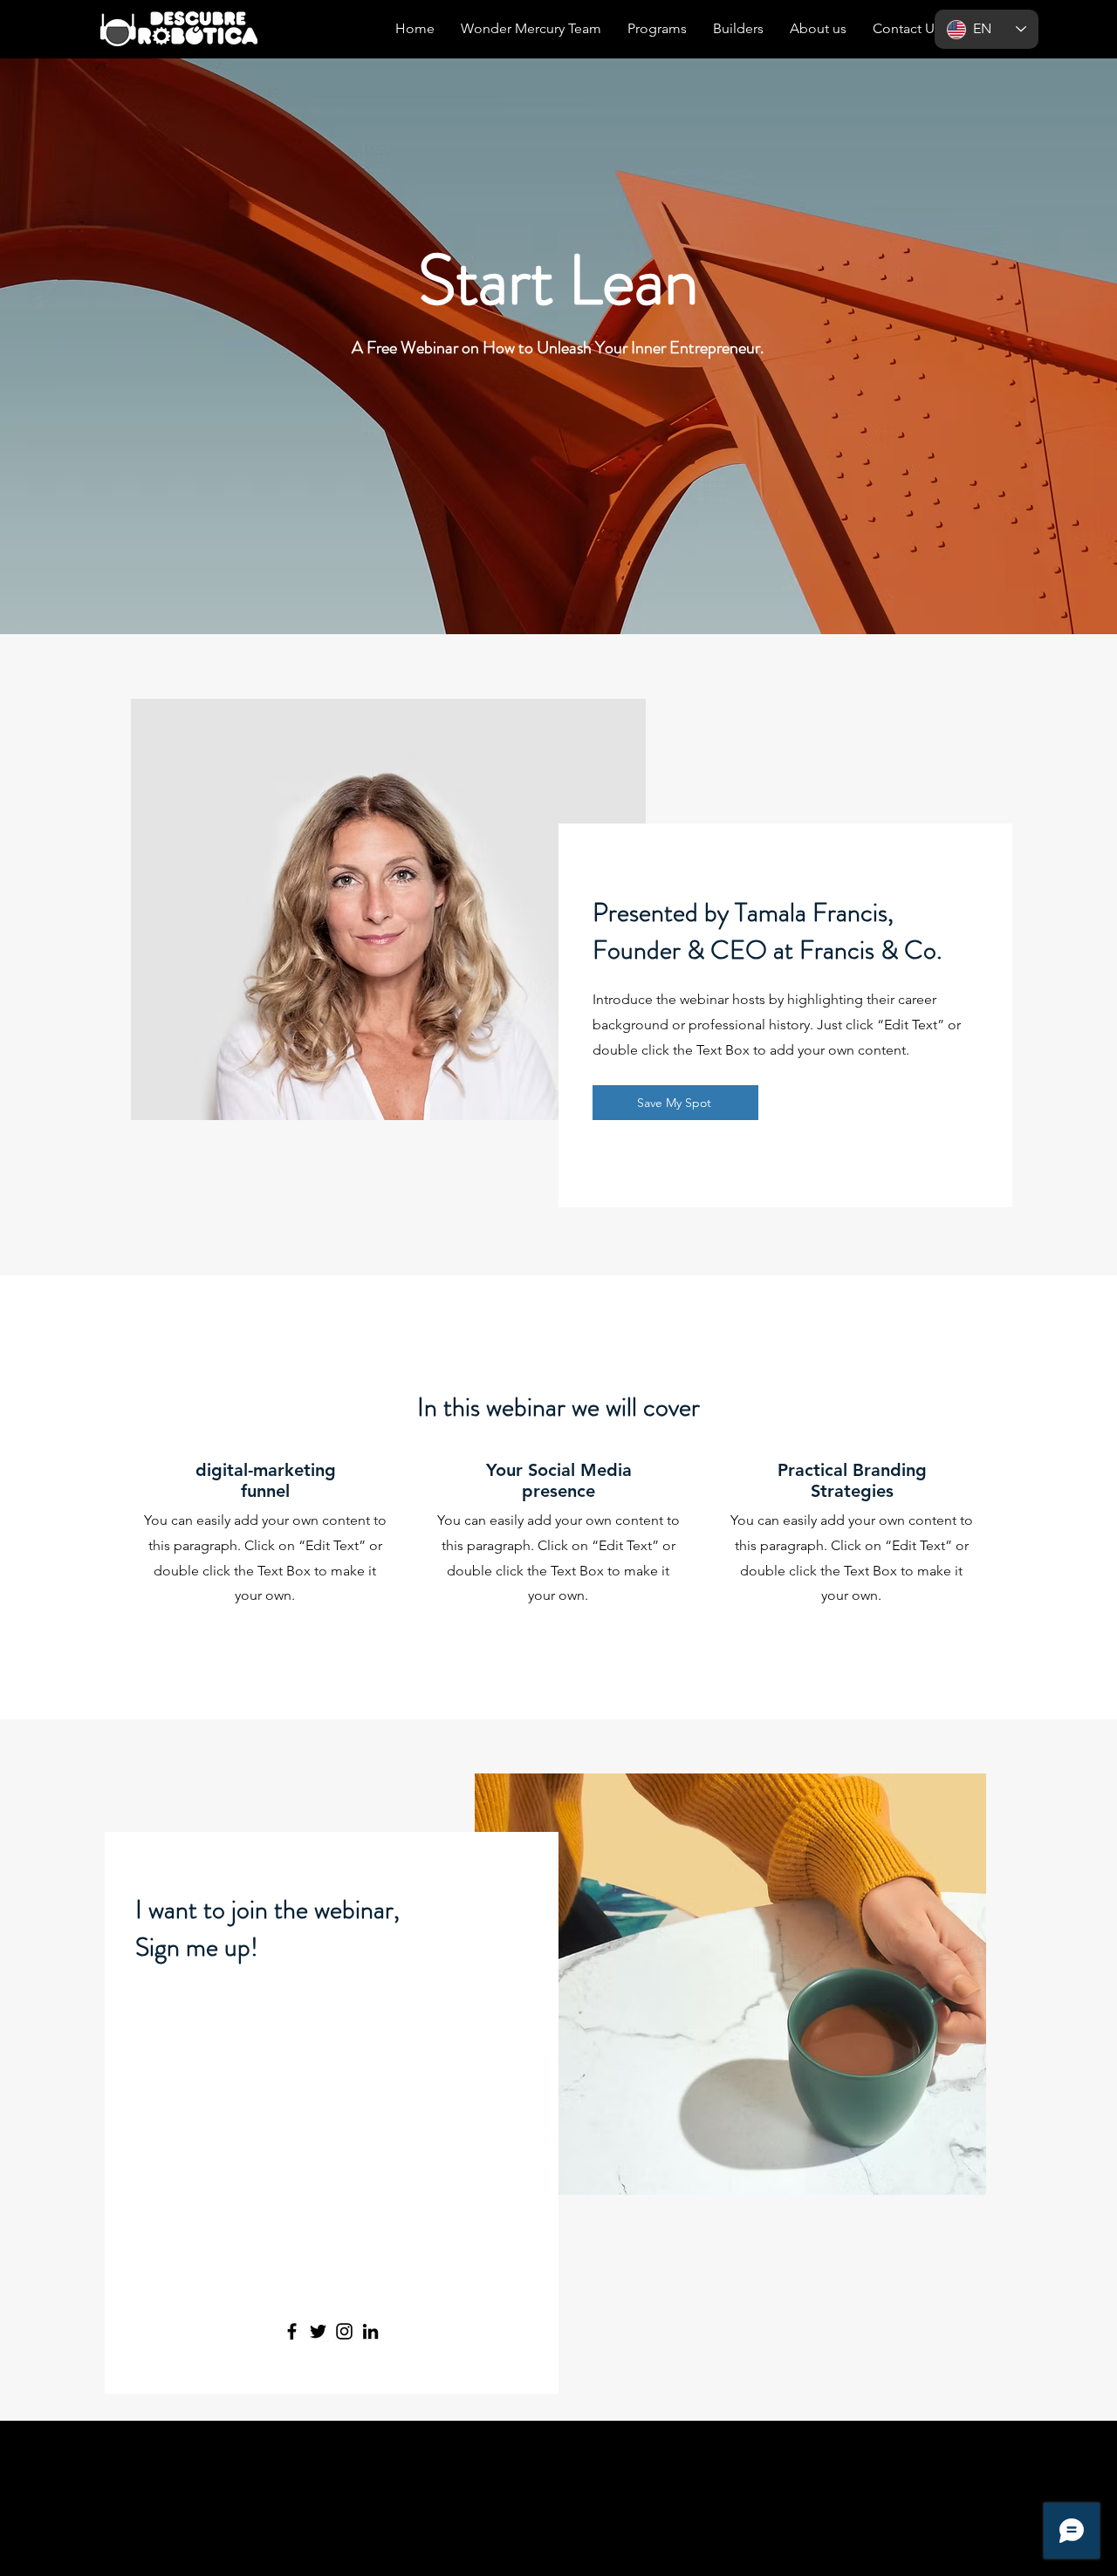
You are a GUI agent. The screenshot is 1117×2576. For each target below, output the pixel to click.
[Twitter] (318, 2331)
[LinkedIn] (370, 2331)
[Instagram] (344, 2331)
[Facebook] (292, 2331)
